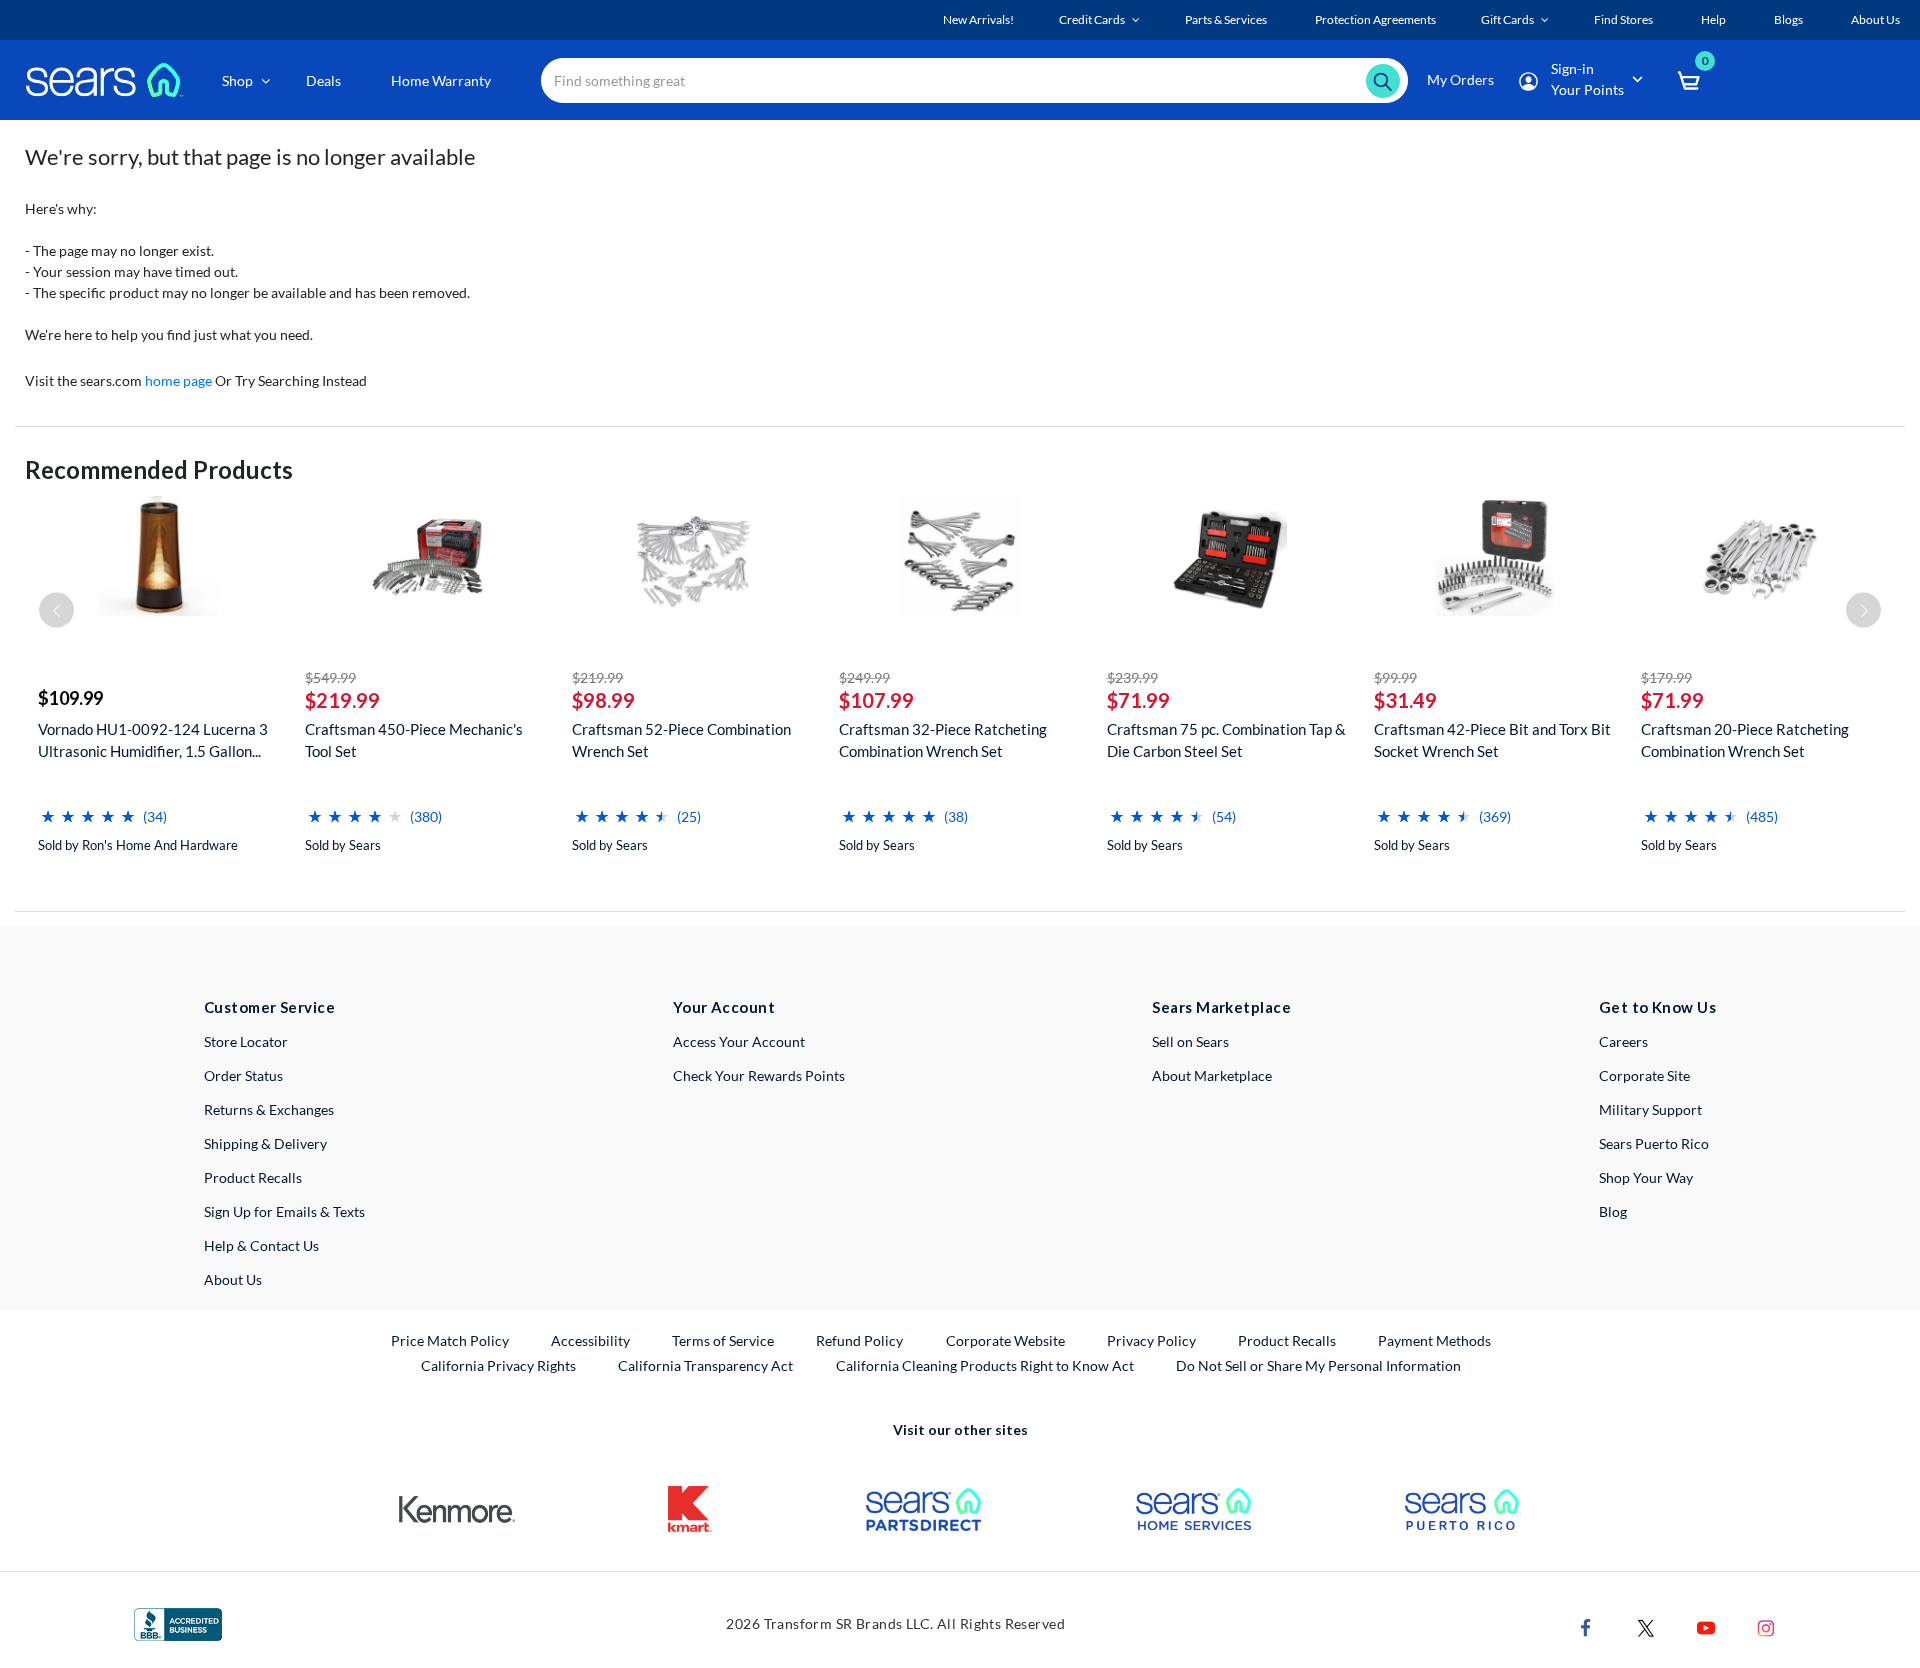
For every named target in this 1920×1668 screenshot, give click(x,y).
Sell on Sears (1190, 1041)
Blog (1613, 1211)
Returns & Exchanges (269, 1109)
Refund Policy (859, 1340)
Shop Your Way (1646, 1177)
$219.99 (342, 700)
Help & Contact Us (261, 1245)
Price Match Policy (450, 1340)
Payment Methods (1434, 1340)
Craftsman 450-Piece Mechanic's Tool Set (414, 740)
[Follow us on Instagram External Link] (1766, 1626)
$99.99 (1395, 677)
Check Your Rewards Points (759, 1075)
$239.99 (1132, 677)
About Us (233, 1279)
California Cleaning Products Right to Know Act (985, 1365)
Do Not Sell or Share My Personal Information (1318, 1365)
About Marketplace (1212, 1075)
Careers (1623, 1041)
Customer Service (269, 1007)
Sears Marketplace (1221, 1007)
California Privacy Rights (498, 1365)
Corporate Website (1006, 1340)
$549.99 (330, 677)
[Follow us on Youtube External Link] (1706, 1626)
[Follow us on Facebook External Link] (1586, 1626)
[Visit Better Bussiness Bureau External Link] (178, 1622)
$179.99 (1666, 677)
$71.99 (1138, 700)
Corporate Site (1644, 1075)
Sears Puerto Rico (1654, 1143)
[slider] (88, 808)
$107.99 (876, 700)
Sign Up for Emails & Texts (284, 1211)
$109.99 (70, 698)
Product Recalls (253, 1177)
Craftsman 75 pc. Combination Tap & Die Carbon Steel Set (1226, 740)
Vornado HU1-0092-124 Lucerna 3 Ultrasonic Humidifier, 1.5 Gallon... (153, 740)
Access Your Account (739, 1041)
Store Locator (246, 1041)
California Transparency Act (705, 1365)
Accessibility (590, 1340)
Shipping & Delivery (265, 1143)
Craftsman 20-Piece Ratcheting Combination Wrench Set (1745, 740)
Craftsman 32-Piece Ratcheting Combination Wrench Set (943, 740)
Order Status (243, 1075)
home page (178, 380)
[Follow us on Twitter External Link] (1646, 1626)
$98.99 (603, 700)
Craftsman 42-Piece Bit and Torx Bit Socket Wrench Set (1492, 740)
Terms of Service (723, 1340)
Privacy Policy (1151, 1340)
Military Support (1650, 1109)
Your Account (724, 1007)
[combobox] (974, 80)
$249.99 (864, 677)
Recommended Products (159, 469)
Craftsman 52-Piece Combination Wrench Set (681, 740)
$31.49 (1405, 700)
